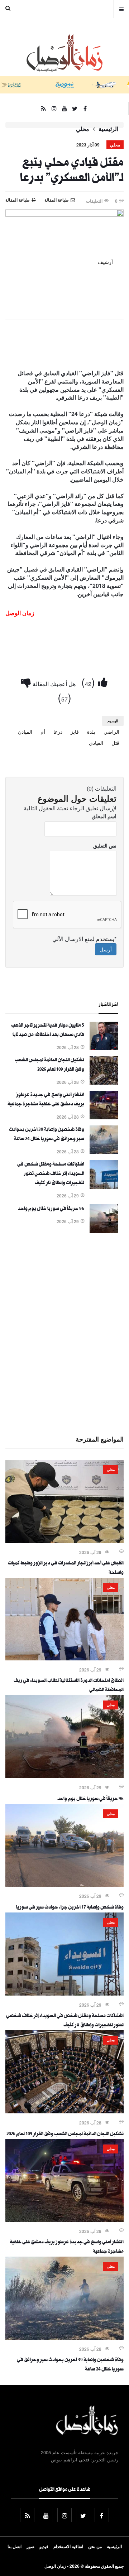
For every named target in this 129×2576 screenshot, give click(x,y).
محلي (83, 129)
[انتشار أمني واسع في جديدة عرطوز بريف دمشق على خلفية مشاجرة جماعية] (104, 1117)
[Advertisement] (64, 1333)
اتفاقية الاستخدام (68, 2546)
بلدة (91, 732)
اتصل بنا (15, 2546)
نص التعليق (105, 845)
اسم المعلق (104, 816)
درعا (58, 732)
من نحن (95, 2546)
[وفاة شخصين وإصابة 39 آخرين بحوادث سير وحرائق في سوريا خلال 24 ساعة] (104, 1152)
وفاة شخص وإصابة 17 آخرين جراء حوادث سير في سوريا (70, 1908)
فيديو (44, 2546)
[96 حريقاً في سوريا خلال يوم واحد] (104, 1231)
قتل (115, 743)
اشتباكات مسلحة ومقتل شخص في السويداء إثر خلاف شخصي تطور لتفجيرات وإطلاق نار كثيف (51, 1174)
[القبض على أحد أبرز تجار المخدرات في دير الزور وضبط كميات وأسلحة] (64, 1541)
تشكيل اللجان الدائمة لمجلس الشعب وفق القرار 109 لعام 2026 (65, 2134)
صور (30, 2546)
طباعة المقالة (18, 200)
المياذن (25, 732)
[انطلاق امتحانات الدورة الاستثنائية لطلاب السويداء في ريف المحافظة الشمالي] (64, 1658)
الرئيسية (108, 129)
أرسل (106, 949)
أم (43, 732)
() (90, 682)
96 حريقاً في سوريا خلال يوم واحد (51, 1209)
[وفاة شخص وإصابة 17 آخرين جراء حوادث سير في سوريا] (64, 1885)
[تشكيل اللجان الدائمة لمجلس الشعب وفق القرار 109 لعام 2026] (104, 1082)
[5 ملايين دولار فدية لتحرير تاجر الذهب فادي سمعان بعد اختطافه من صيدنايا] (104, 1048)
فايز (75, 732)
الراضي (111, 732)
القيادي (96, 743)
